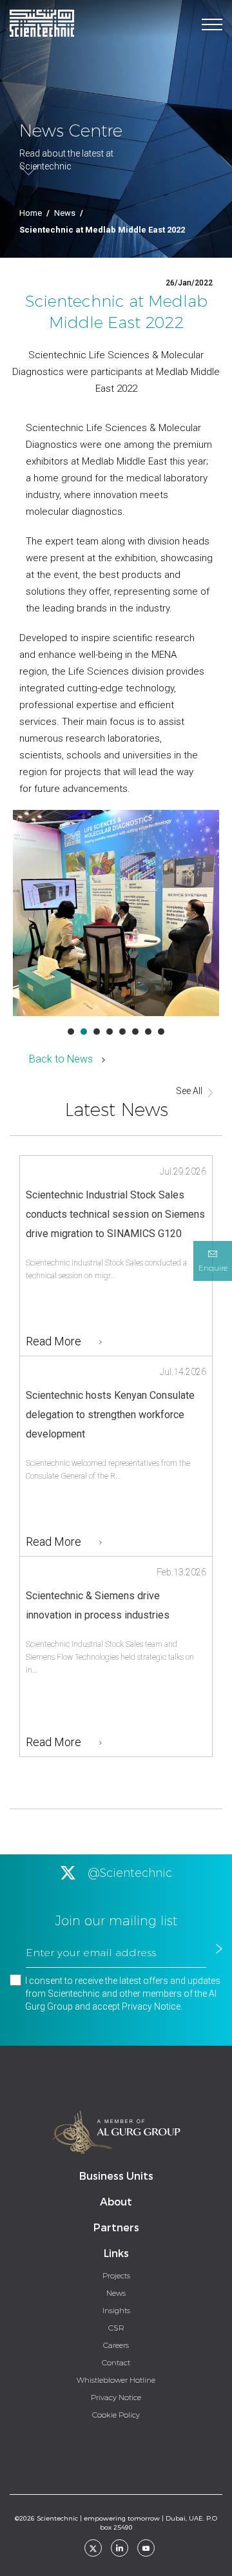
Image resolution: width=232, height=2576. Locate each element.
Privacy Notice (151, 2006)
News (65, 213)
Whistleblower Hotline (116, 2380)
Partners (116, 2228)
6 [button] (135, 1032)
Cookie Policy (116, 2415)
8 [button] (161, 1032)
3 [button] (97, 1032)
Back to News (61, 1059)
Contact (116, 2363)
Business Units (116, 2176)
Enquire (213, 1268)
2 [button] (84, 1032)
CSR (116, 2328)
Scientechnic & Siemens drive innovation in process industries (98, 1605)
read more (53, 1341)
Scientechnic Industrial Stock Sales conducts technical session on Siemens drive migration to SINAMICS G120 (115, 1214)
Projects (116, 2276)
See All (189, 1091)
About (116, 2202)
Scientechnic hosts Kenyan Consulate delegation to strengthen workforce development (110, 1415)
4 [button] (110, 1032)
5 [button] (122, 1032)
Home (31, 213)
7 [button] (148, 1032)
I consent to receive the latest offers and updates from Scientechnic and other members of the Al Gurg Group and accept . (123, 1994)
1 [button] (71, 1032)
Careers (116, 2345)
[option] (116, 913)
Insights (116, 2311)
